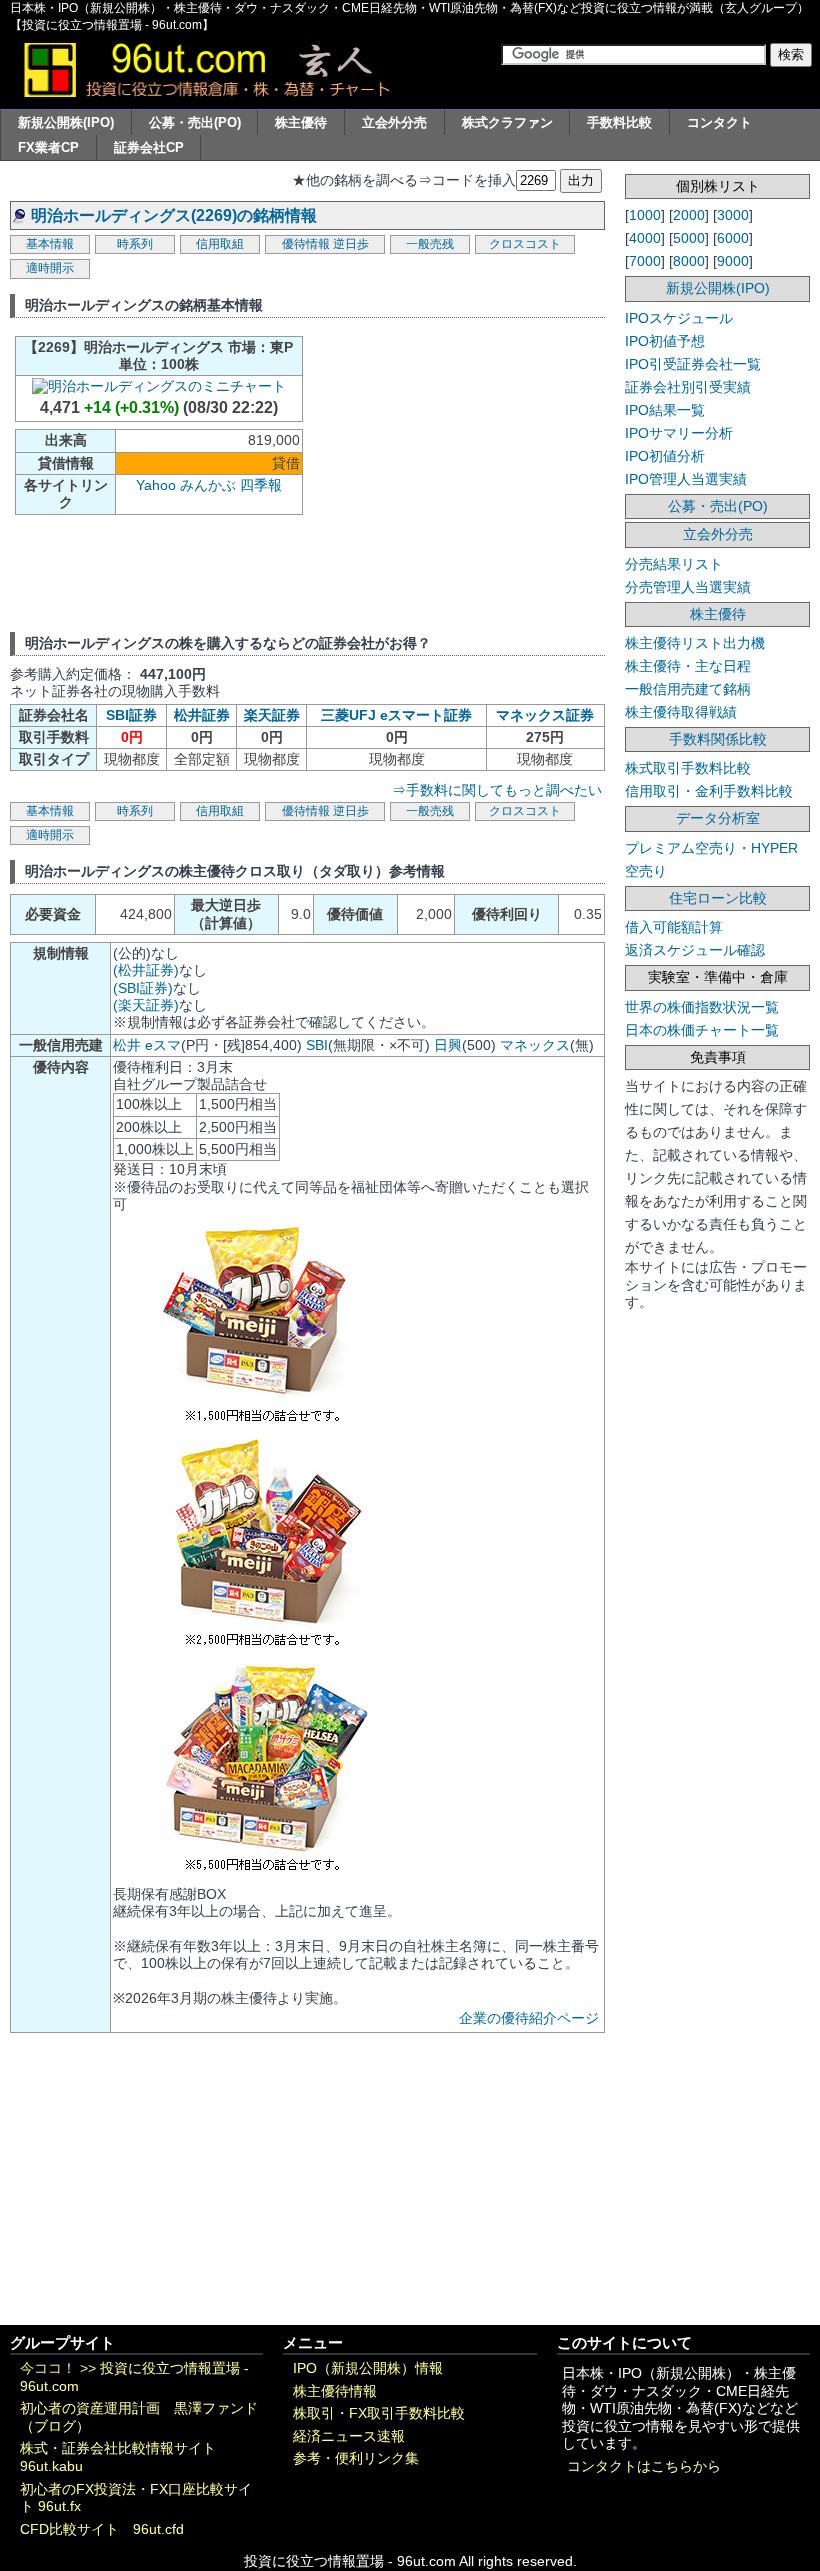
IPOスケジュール (679, 318)
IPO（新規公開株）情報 (368, 2368)
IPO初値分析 (665, 456)
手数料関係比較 (718, 739)
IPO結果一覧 (665, 410)
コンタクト (719, 122)
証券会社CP (149, 147)
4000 (645, 238)
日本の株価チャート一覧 (702, 1030)
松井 (127, 1045)
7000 (645, 261)
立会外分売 (394, 122)
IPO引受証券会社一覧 (693, 364)
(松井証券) (146, 970)
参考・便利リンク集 (356, 2458)
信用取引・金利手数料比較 (709, 791)
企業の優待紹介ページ (529, 2018)
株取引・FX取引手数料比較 (379, 2413)
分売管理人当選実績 (688, 587)
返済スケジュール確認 (695, 950)
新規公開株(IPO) (66, 122)
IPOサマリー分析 (679, 433)
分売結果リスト (674, 564)
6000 (733, 238)
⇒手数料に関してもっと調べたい (497, 790)
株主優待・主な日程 (688, 666)
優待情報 (306, 244)
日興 (448, 1045)
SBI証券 (131, 715)
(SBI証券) (143, 988)
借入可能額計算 (674, 927)
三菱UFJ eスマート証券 (396, 715)
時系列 (135, 244)
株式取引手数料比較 (688, 768)
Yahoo (156, 485)
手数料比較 (619, 122)
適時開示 (50, 268)
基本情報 (50, 244)
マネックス (535, 1045)
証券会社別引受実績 (688, 387)
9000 (733, 261)
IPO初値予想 (665, 341)
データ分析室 (718, 818)
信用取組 (220, 244)
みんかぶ (208, 485)
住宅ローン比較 (718, 898)
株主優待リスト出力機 (695, 643)
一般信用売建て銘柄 (688, 689)
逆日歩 (351, 244)
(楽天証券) (146, 1005)
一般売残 (430, 244)
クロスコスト (525, 244)
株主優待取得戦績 (681, 712)
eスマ (163, 1045)
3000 (733, 215)
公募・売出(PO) (195, 122)
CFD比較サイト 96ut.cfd (102, 2529)
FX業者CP (48, 147)
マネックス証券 (545, 715)
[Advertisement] (481, 473)
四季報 (261, 485)
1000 (645, 215)
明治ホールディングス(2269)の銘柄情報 (174, 215)
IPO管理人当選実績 (686, 479)
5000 (689, 238)
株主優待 (301, 122)
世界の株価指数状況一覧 (702, 1007)
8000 (689, 261)
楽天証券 (272, 715)
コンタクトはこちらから (644, 2466)
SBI (317, 1045)
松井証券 (202, 715)
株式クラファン (507, 122)
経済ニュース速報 (349, 2436)
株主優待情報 (335, 2391)
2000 (689, 215)
